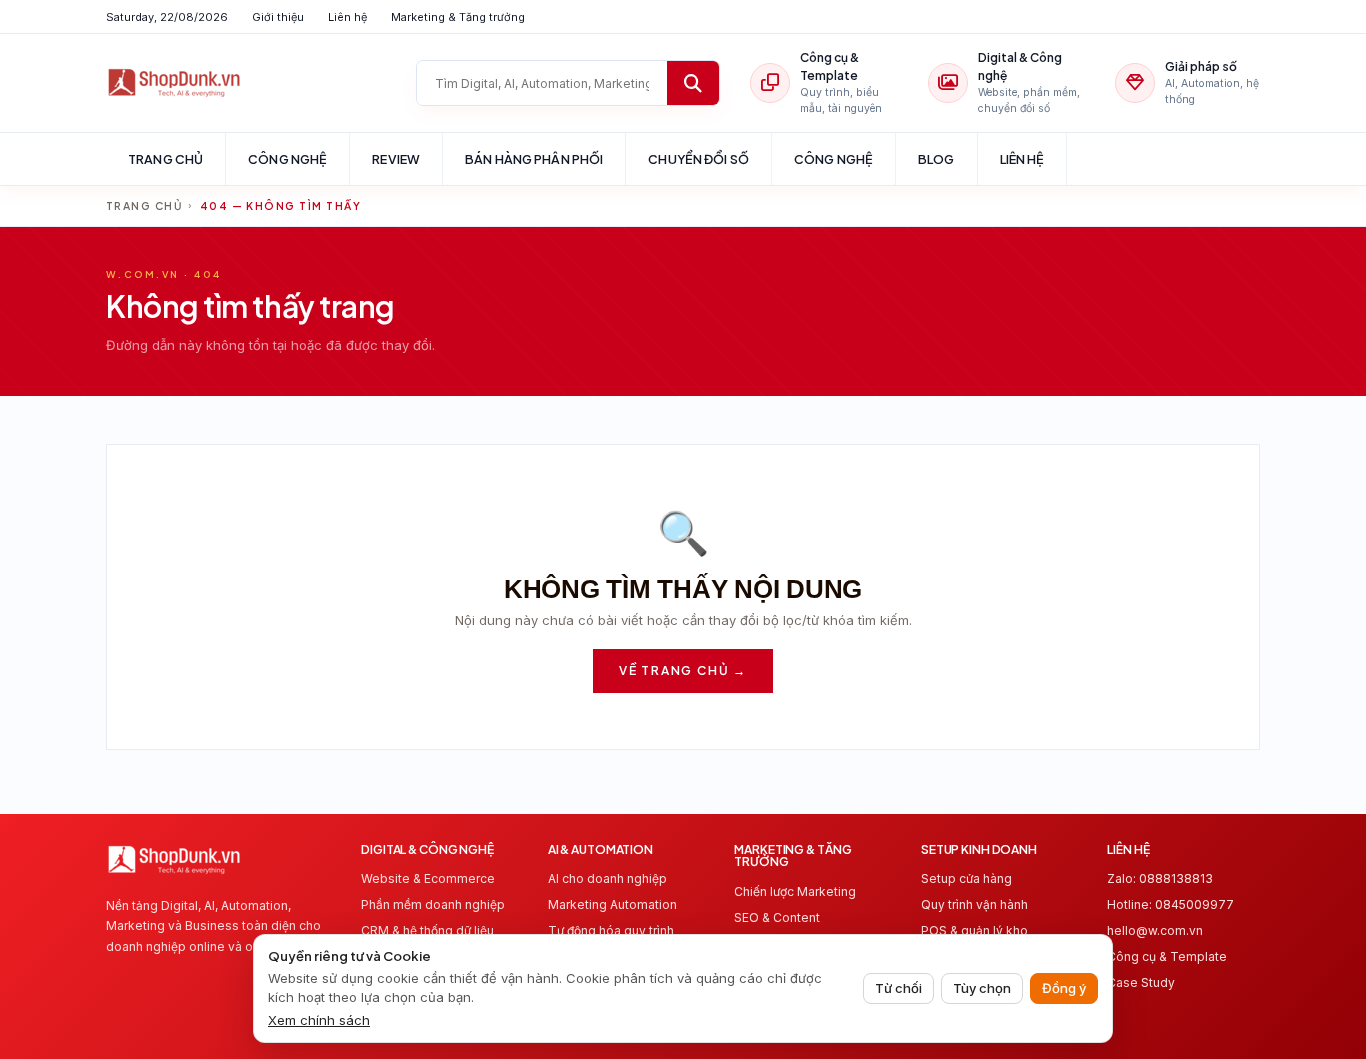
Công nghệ (287, 159)
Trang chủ (165, 159)
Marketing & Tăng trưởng (458, 17)
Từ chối (898, 988)
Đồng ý (1064, 988)
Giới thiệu (278, 17)
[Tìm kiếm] (693, 83)
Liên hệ (347, 17)
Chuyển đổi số (698, 159)
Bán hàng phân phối (534, 159)
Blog (936, 159)
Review (396, 159)
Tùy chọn (982, 988)
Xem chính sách (319, 1020)
